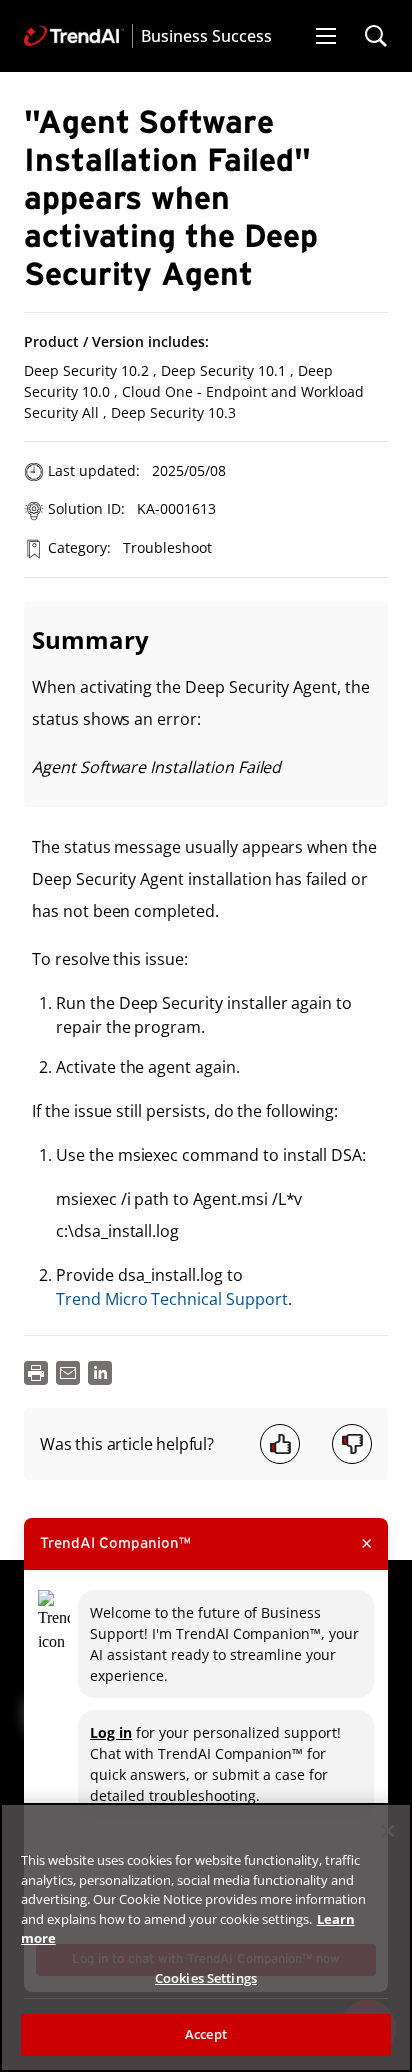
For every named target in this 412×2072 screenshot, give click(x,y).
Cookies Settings (206, 1978)
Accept (206, 2034)
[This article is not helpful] (352, 1444)
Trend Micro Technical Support (172, 1299)
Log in (111, 1732)
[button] (326, 36)
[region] (206, 1937)
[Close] (388, 1831)
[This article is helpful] (280, 1444)
